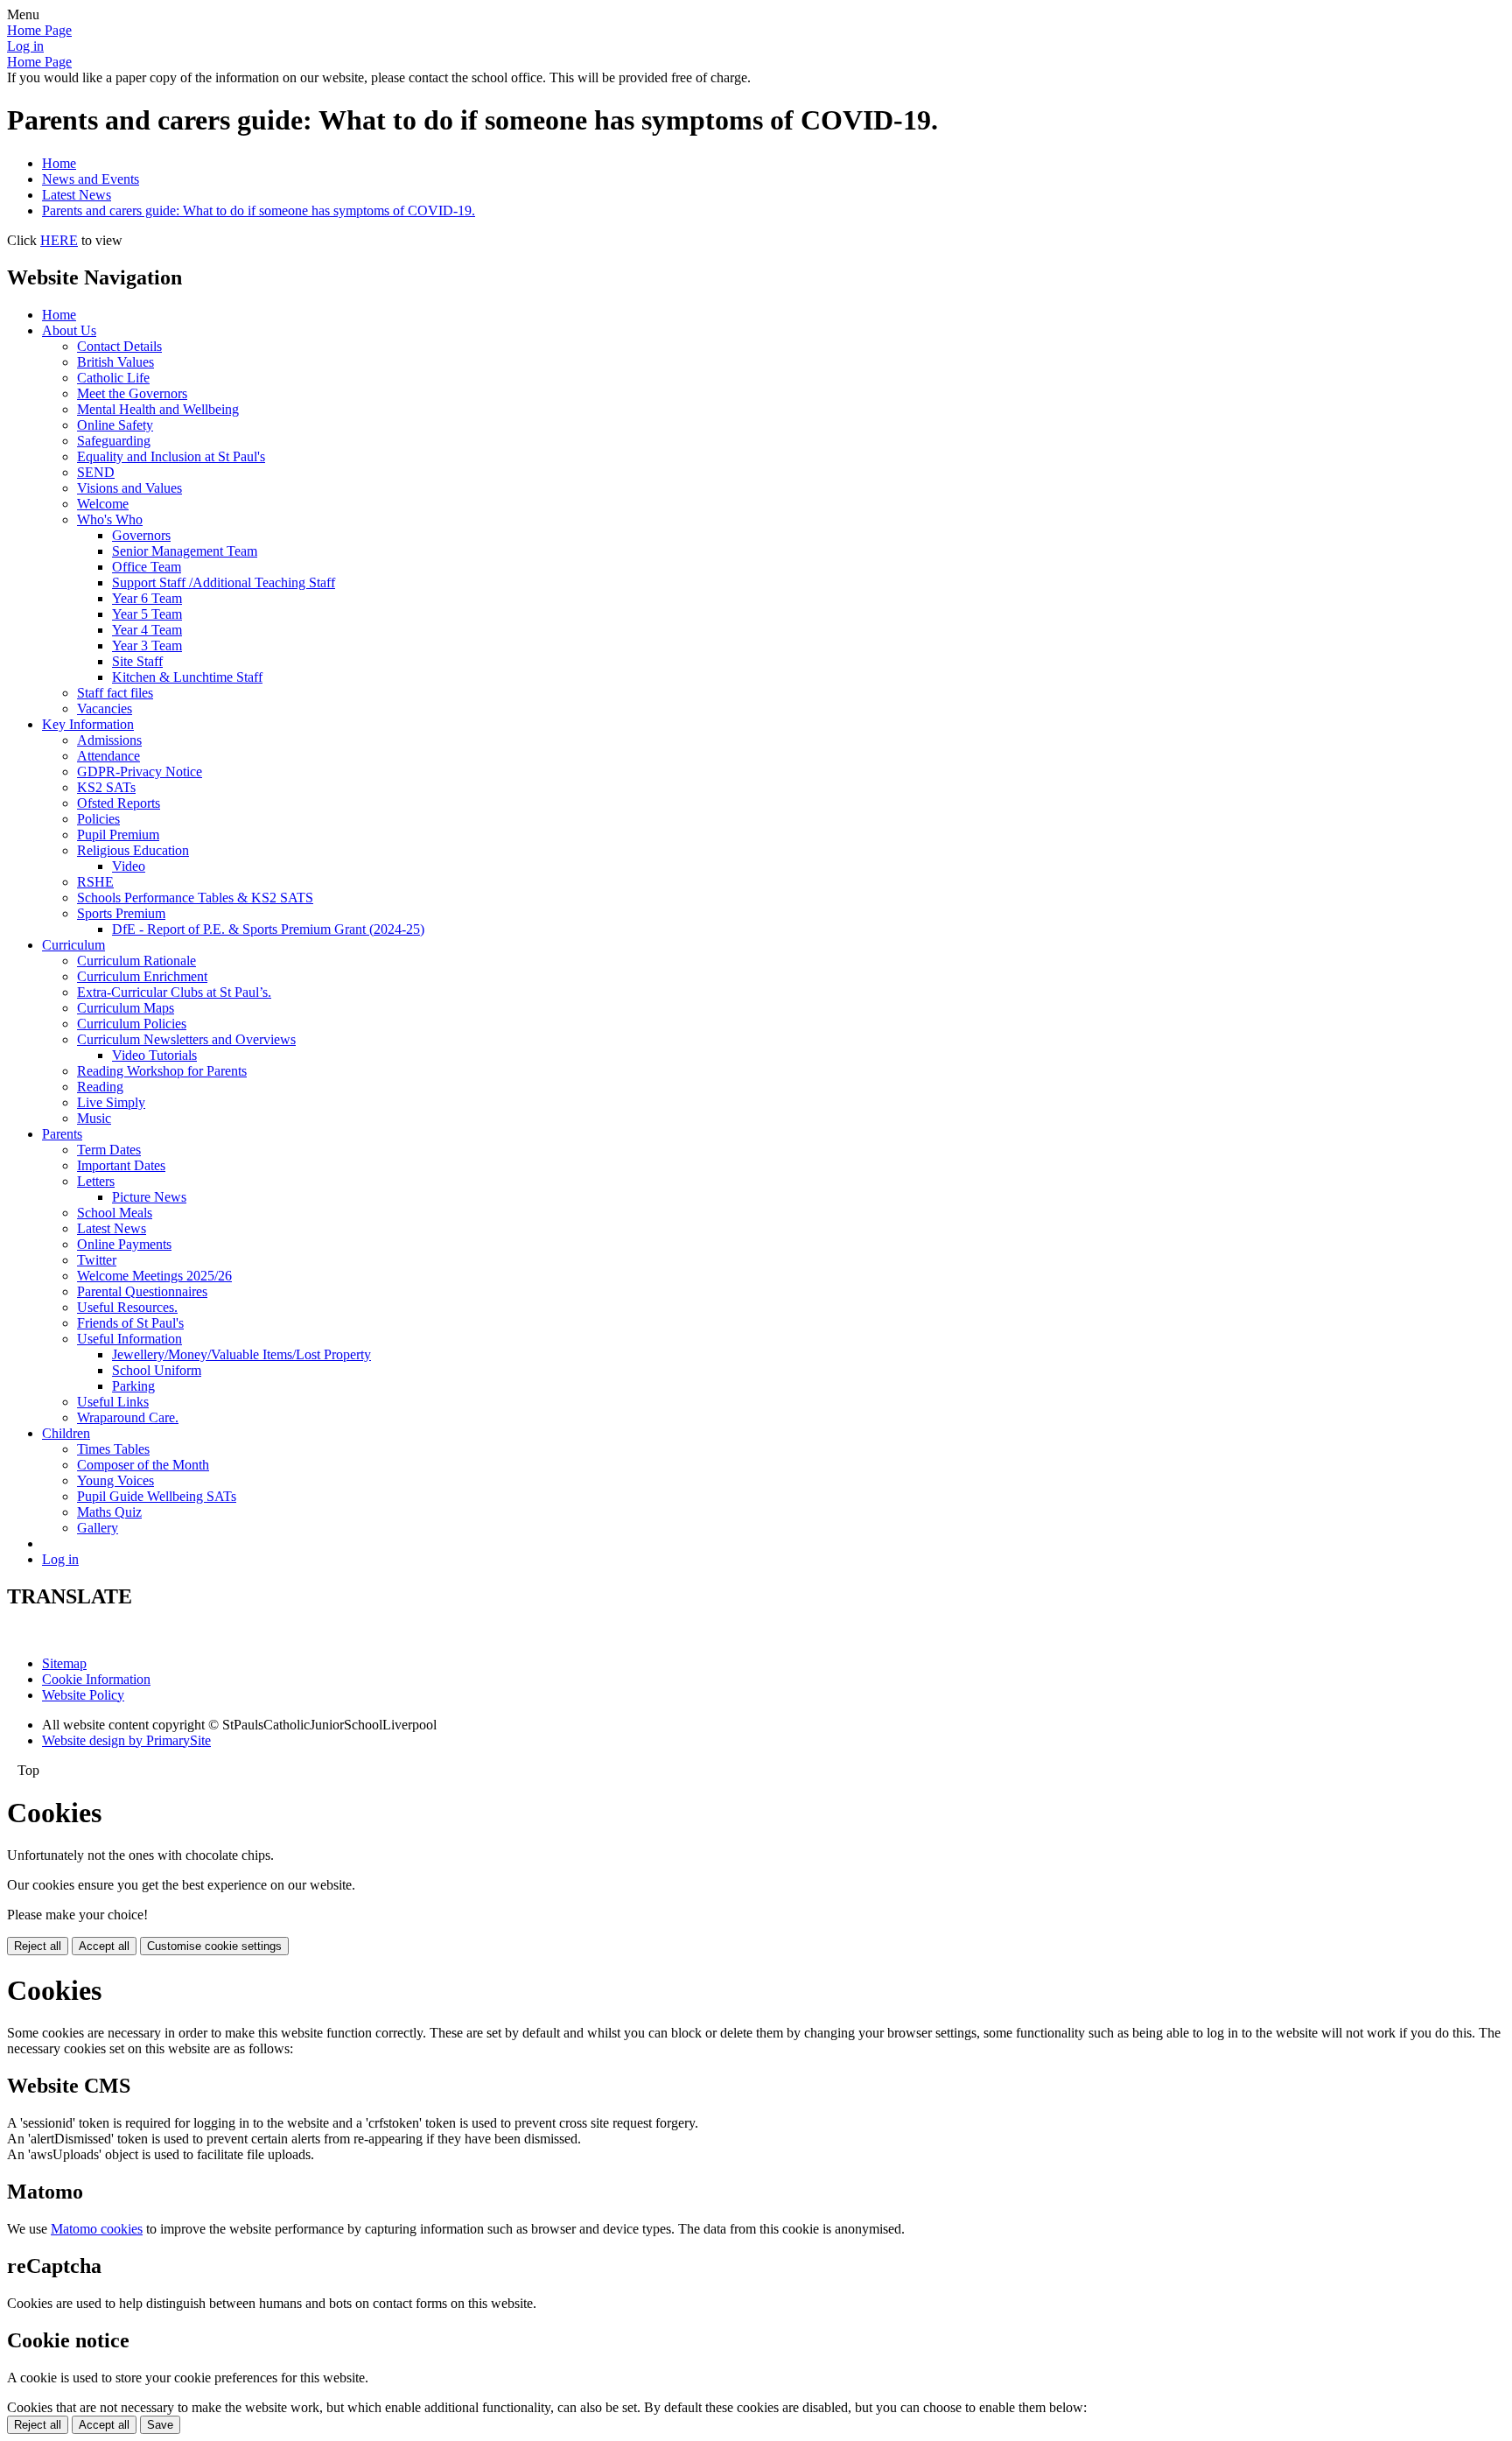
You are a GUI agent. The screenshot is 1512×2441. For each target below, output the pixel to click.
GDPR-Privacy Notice (140, 772)
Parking (133, 1386)
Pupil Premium (118, 835)
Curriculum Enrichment (142, 976)
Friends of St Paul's (130, 1323)
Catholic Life (113, 378)
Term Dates (109, 1150)
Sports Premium (121, 913)
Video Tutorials (154, 1055)
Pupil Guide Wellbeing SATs (157, 1496)
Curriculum (73, 945)
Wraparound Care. (128, 1417)
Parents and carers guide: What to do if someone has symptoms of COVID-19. (259, 210)
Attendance (108, 756)
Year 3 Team (147, 645)
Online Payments (124, 1244)
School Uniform (157, 1370)
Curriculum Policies (132, 1024)
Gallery (98, 1528)
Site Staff (137, 661)
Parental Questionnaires (142, 1291)
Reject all (38, 1946)
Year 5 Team (147, 614)
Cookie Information (96, 1679)
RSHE (95, 882)
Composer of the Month (143, 1465)
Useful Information (129, 1339)
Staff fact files (115, 693)
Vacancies (105, 708)
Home (59, 163)
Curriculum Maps (126, 1008)
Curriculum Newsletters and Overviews (186, 1039)
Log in (25, 46)
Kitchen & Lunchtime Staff (187, 677)
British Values (115, 362)
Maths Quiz (109, 1512)
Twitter (97, 1260)
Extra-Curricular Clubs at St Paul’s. (174, 992)
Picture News (149, 1197)
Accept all (104, 1946)
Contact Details (119, 346)
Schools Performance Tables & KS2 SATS (195, 898)
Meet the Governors (132, 393)
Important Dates (121, 1165)
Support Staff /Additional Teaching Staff (224, 582)
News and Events (91, 179)
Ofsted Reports (119, 803)
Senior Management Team (185, 551)
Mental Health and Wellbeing (158, 409)
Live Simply (111, 1102)
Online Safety (115, 425)
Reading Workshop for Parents (162, 1071)
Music (94, 1118)
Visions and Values (129, 488)
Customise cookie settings (214, 1946)
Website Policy (83, 1695)
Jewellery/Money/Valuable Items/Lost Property (241, 1354)
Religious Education (133, 850)
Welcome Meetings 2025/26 (154, 1276)
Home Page (39, 30)
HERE (59, 240)
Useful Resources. (127, 1307)
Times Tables (113, 1449)
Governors (141, 535)
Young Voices (115, 1480)
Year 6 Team (147, 598)
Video (129, 866)
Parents (62, 1134)
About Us (69, 330)
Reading (100, 1087)
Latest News (77, 195)
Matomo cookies (97, 2229)
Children (66, 1433)
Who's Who (110, 519)
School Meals (115, 1213)
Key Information (88, 724)
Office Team (147, 567)
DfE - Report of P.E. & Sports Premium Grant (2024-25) (268, 929)
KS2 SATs (106, 787)
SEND (96, 472)
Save (160, 2425)
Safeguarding (114, 441)
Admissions (109, 740)
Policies (98, 819)
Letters (96, 1181)
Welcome (103, 504)
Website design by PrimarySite (126, 1740)
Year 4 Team (147, 630)
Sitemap (64, 1663)
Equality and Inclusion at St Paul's (171, 456)
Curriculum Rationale (136, 961)
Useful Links (113, 1402)
